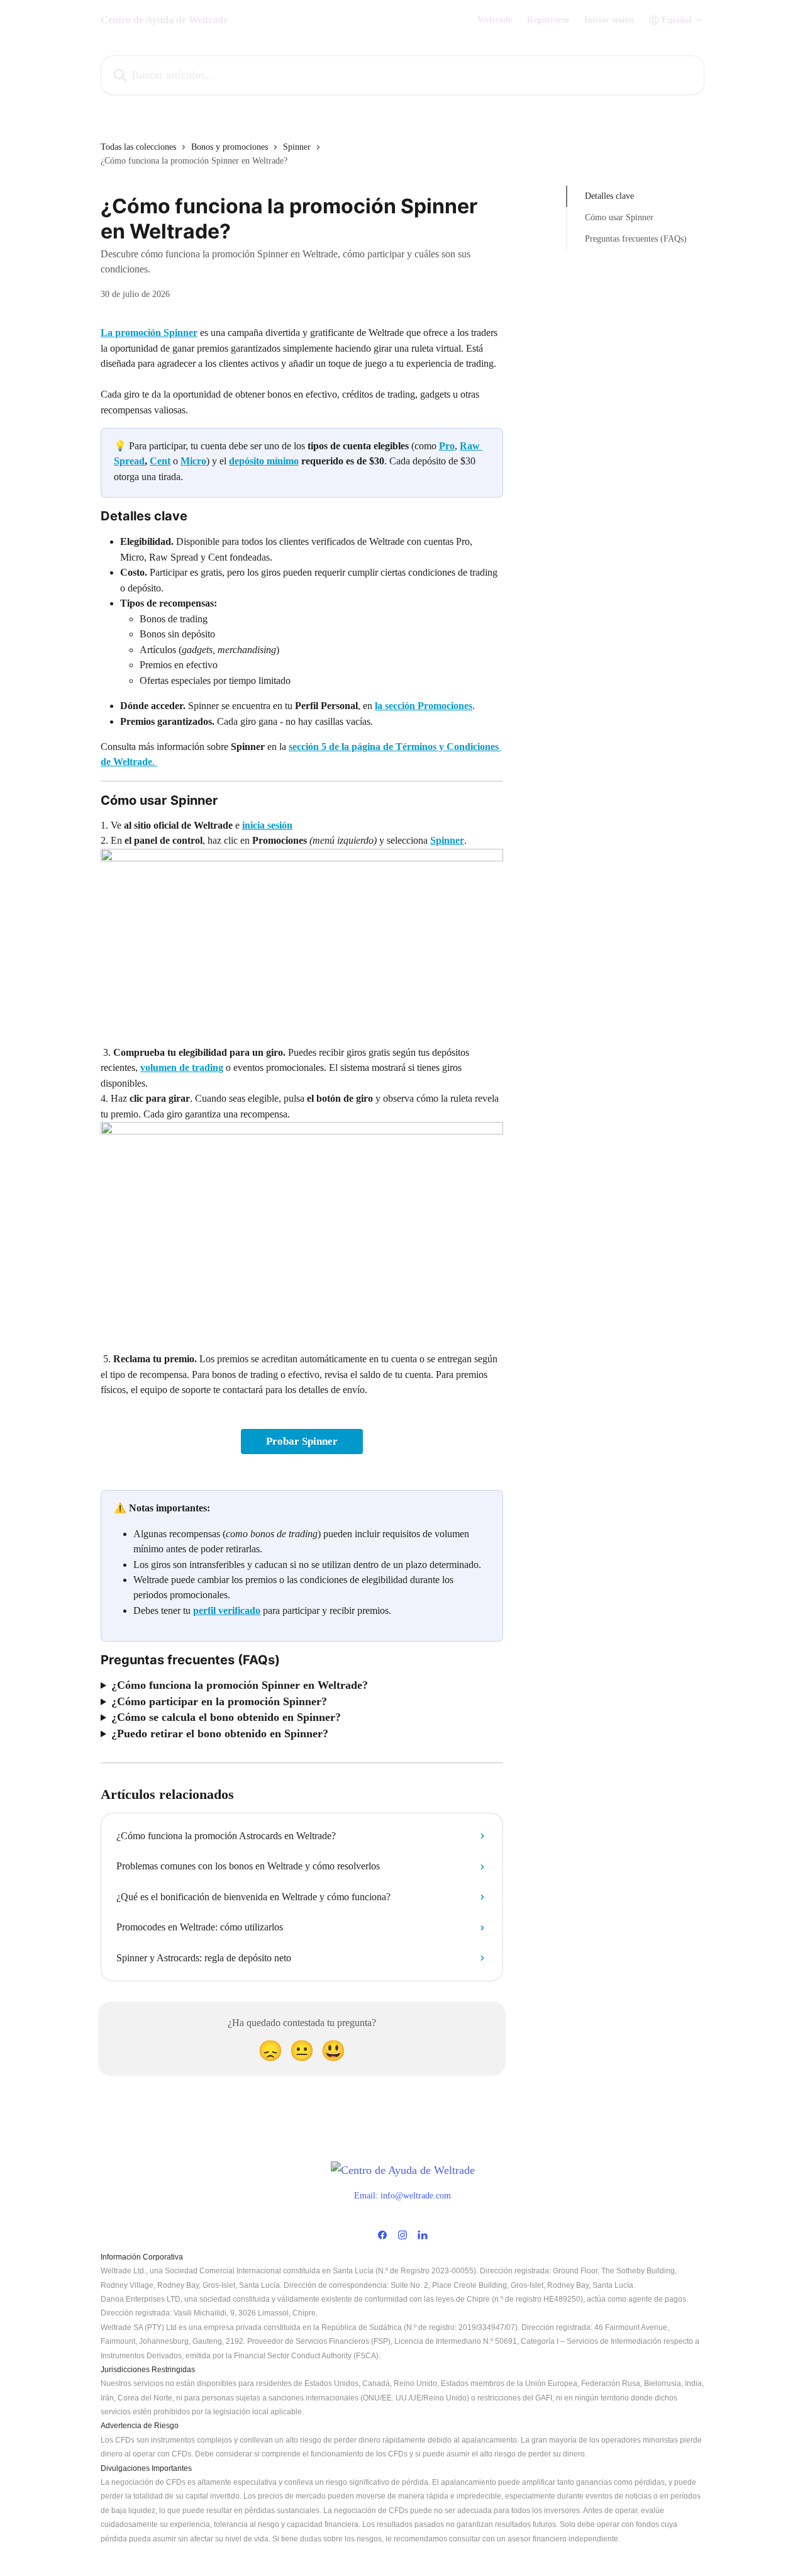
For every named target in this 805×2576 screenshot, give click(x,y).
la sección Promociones (424, 706)
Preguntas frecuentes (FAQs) (636, 239)
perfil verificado (227, 1610)
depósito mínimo (264, 461)
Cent (160, 461)
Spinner (297, 147)
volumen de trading (182, 1067)
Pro (447, 446)
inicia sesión (267, 825)
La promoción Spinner (149, 333)
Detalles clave (609, 196)
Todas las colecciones (138, 147)
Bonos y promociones (230, 147)
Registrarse (548, 20)
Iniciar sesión (609, 20)
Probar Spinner (302, 1441)
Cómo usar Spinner (619, 217)
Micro (193, 461)
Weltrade (495, 20)
